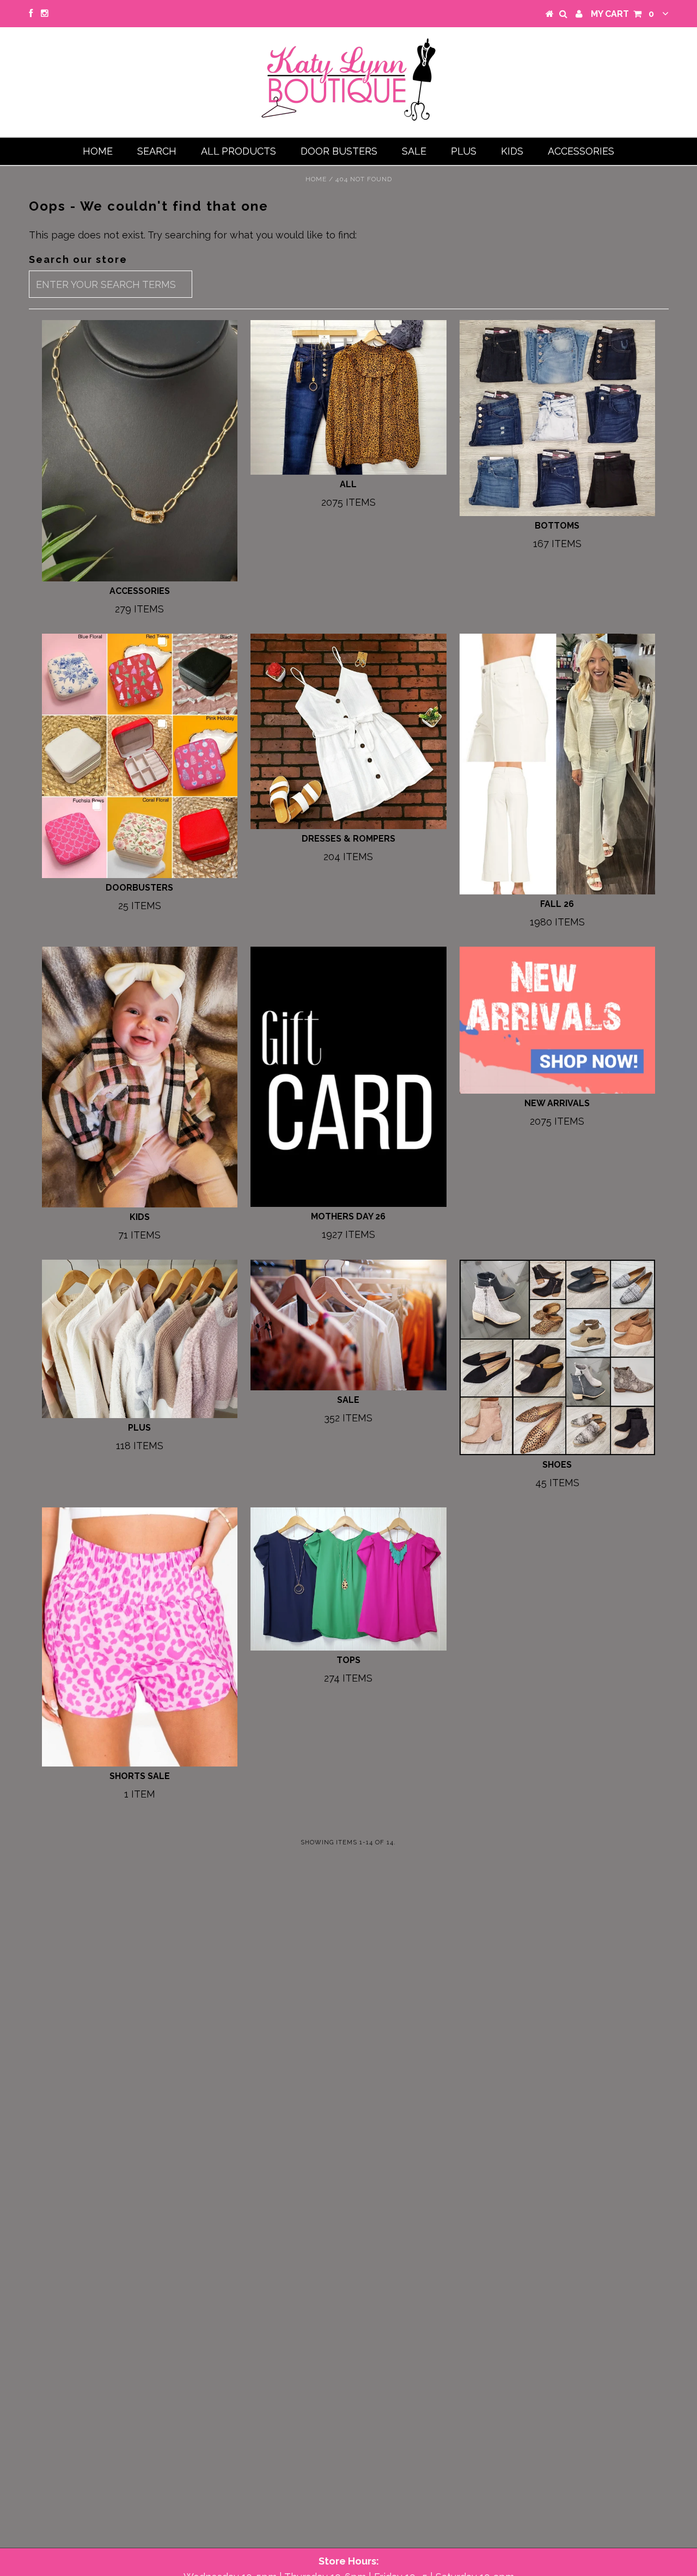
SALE (414, 151)
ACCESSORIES (581, 151)
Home (98, 151)
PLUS (464, 151)
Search (157, 151)
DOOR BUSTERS (339, 151)
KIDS (512, 151)
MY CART (622, 14)
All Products (239, 151)
